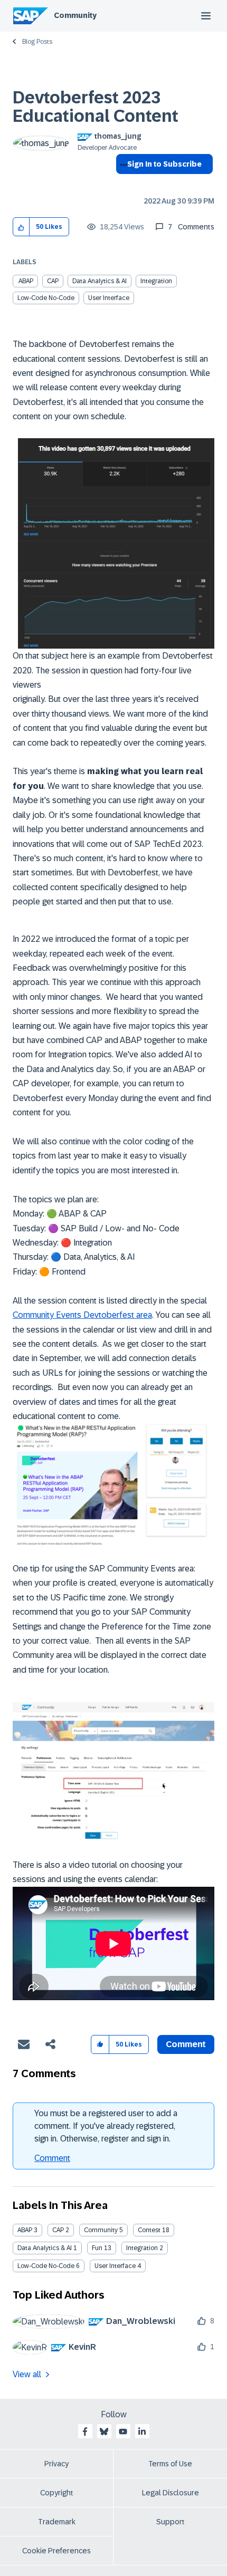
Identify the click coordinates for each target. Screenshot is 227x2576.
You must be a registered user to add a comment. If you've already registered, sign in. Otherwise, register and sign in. (106, 2126)
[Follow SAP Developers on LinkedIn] (142, 2432)
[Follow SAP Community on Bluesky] (104, 2432)
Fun (97, 2248)
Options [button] (122, 183)
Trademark (57, 2522)
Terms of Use (170, 2464)
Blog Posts (37, 42)
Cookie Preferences (56, 2551)
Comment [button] (186, 2044)
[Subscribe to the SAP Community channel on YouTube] (123, 2432)
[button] (21, 227)
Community (75, 15)
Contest (149, 2230)
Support (171, 2522)
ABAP (26, 281)
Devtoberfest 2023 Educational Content (96, 107)
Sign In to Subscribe (164, 164)
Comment (52, 2158)
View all (27, 2374)
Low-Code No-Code (46, 298)
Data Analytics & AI (100, 281)
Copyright (57, 2493)
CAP (53, 281)
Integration (156, 281)
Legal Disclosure (171, 2493)
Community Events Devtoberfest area (82, 1315)
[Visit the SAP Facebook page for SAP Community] (85, 2432)
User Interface (109, 298)
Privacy (56, 2464)
